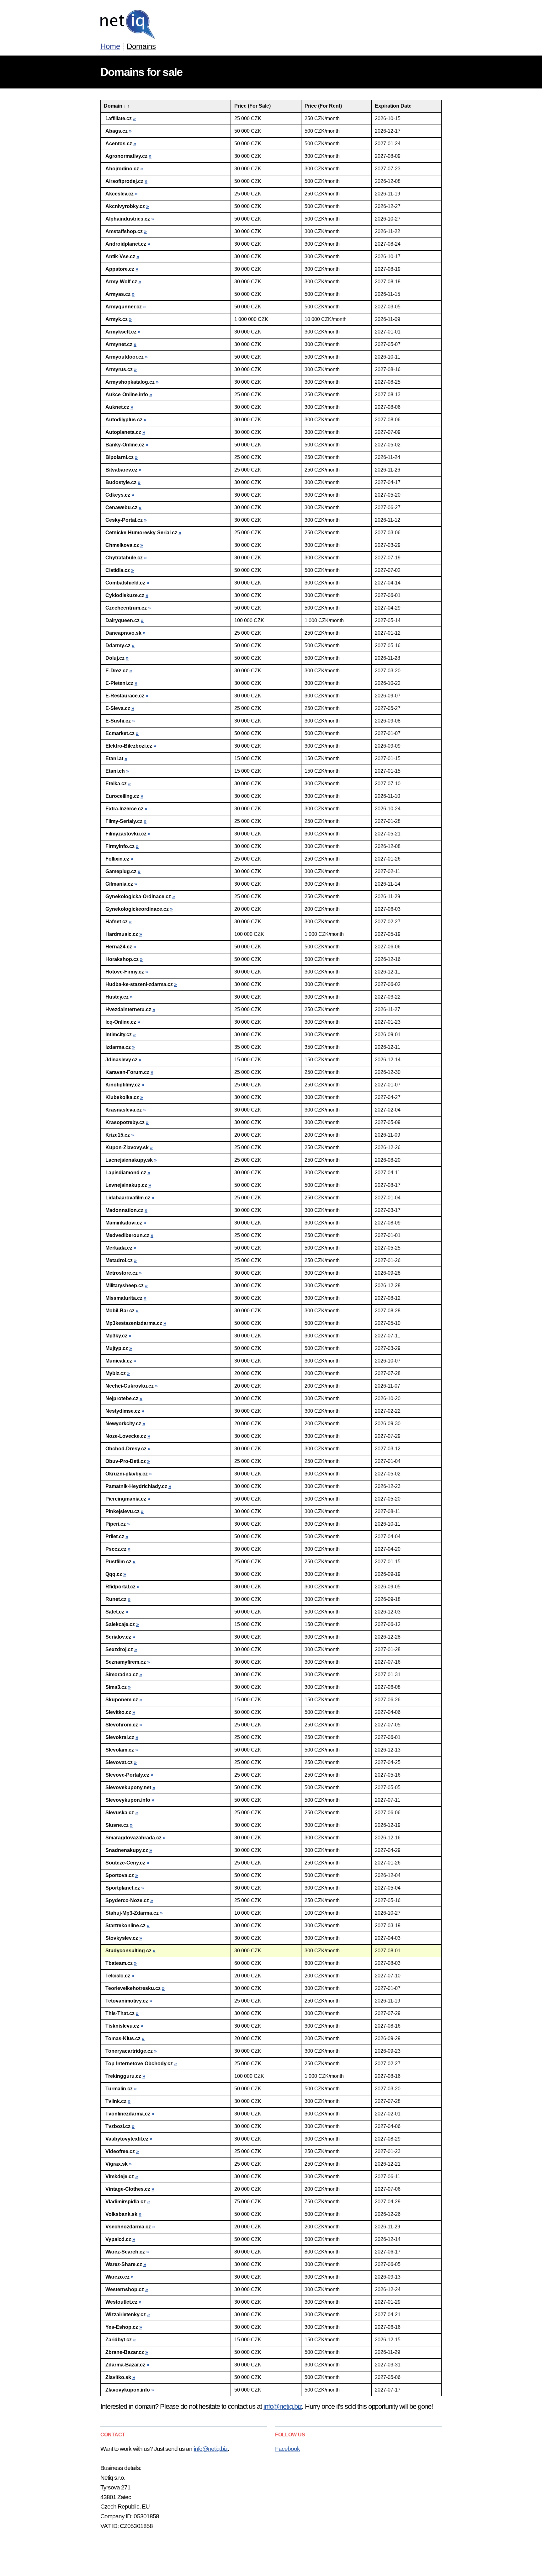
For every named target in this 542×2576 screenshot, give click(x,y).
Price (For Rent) (323, 106)
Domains (141, 46)
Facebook (287, 2449)
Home (110, 46)
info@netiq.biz (283, 2406)
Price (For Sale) (252, 106)
